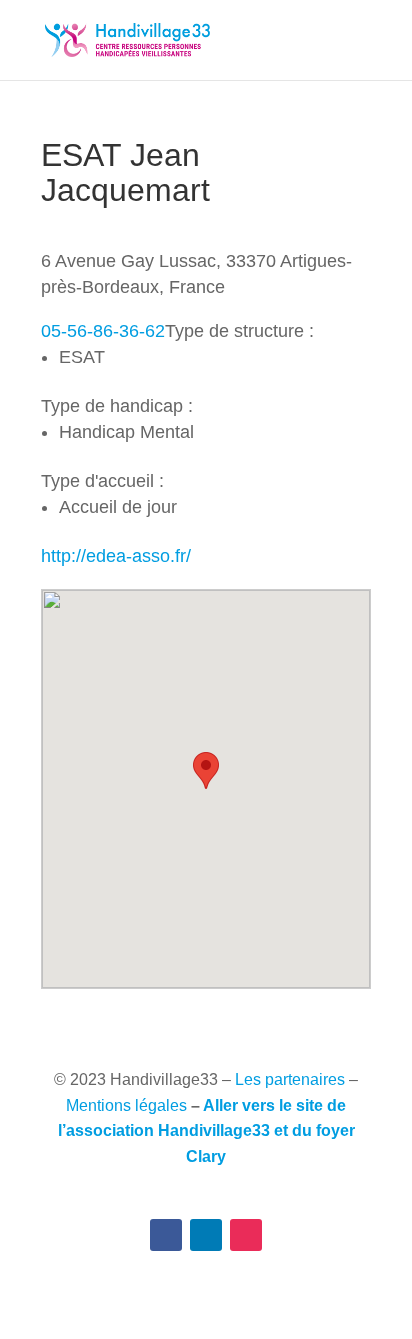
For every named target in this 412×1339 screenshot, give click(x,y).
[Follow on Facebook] (166, 1235)
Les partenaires (290, 1079)
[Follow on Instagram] (246, 1235)
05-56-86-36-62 (103, 331)
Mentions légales (126, 1105)
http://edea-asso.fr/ (116, 556)
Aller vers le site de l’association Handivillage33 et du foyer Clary (206, 1131)
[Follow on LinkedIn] (206, 1235)
